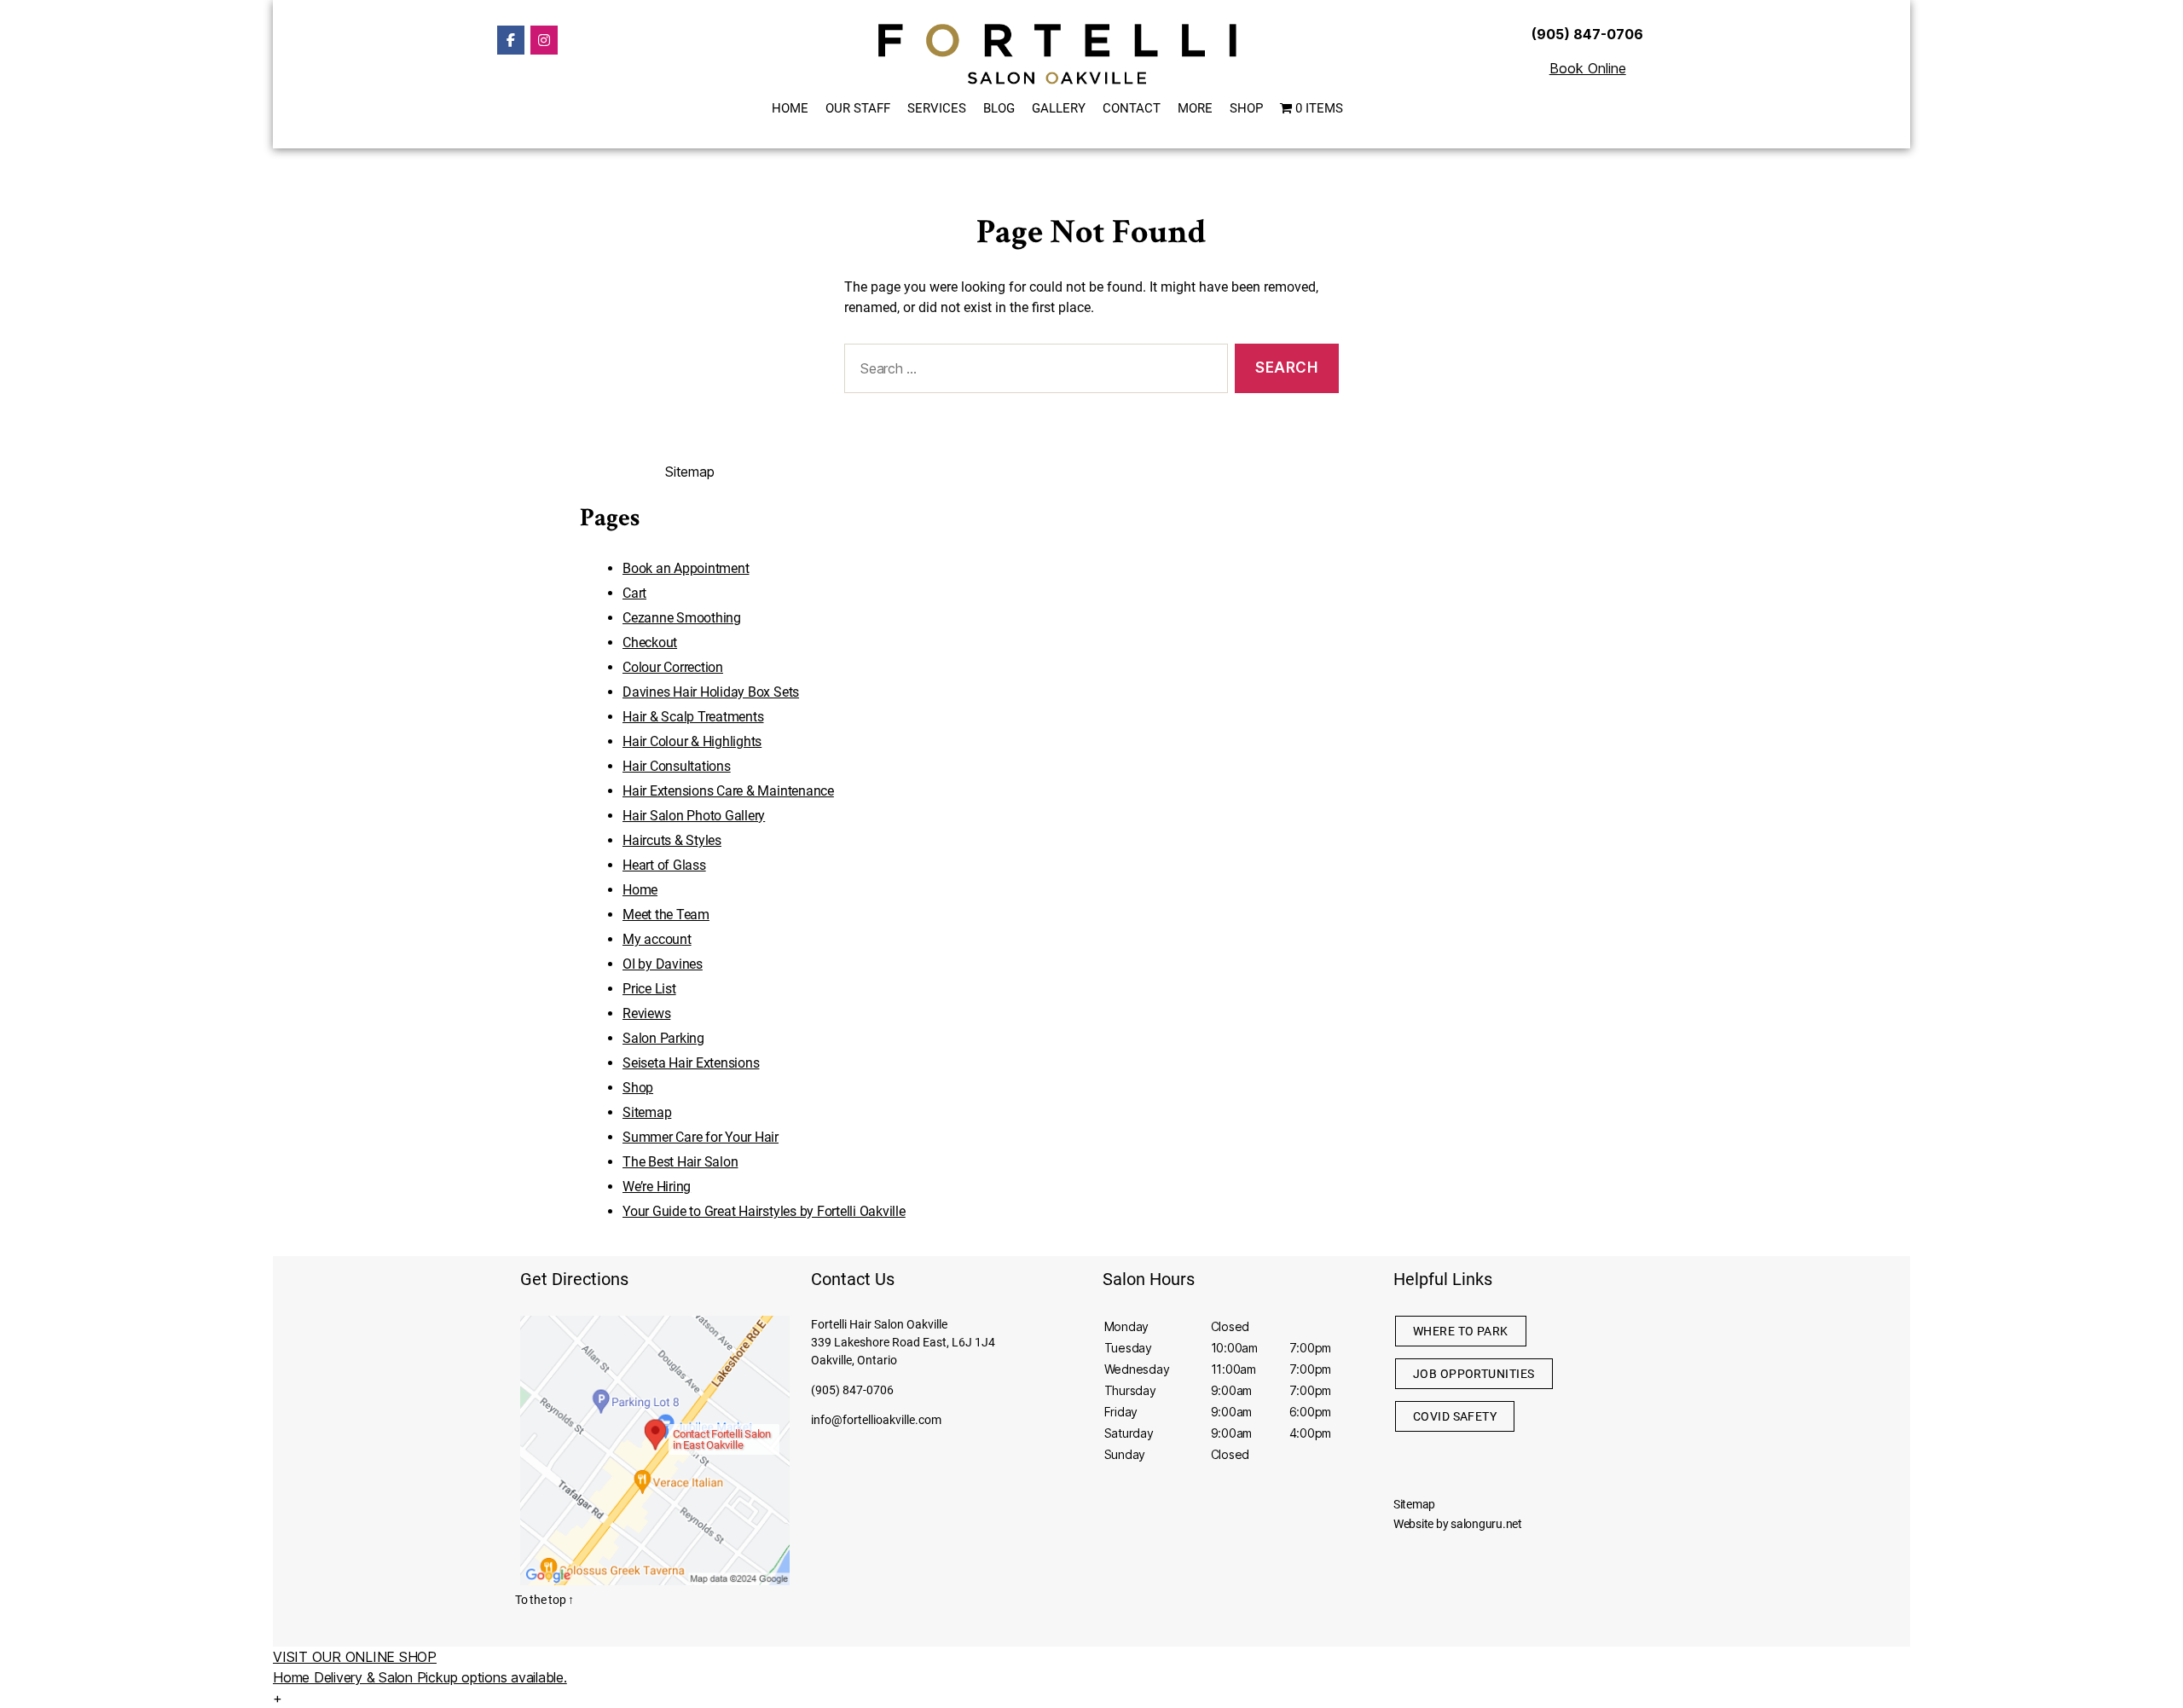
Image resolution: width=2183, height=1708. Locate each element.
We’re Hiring (657, 1187)
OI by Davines (663, 964)
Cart (634, 593)
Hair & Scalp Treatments (693, 717)
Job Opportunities (1474, 1374)
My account (657, 939)
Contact (1132, 108)
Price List (649, 989)
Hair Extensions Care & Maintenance (728, 791)
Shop (1246, 108)
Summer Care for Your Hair (701, 1137)
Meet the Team (666, 915)
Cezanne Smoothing (682, 618)
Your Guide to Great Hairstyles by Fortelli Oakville (764, 1211)
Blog (999, 108)
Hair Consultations (677, 766)
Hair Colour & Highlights (692, 741)
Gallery (1059, 108)
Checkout (650, 643)
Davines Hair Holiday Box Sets (711, 692)
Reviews (646, 1013)
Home (790, 108)
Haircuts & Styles (672, 840)
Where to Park (1461, 1331)
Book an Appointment (686, 568)
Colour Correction (673, 667)
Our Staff (858, 108)
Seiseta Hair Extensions (691, 1063)
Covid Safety (1455, 1416)
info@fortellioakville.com (876, 1420)
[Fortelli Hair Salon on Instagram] (544, 40)
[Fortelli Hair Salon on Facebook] (511, 40)
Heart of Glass (664, 865)
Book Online (1588, 68)
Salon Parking (663, 1038)
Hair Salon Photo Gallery (694, 816)
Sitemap (647, 1112)
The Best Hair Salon (680, 1162)
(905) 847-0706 (852, 1390)
